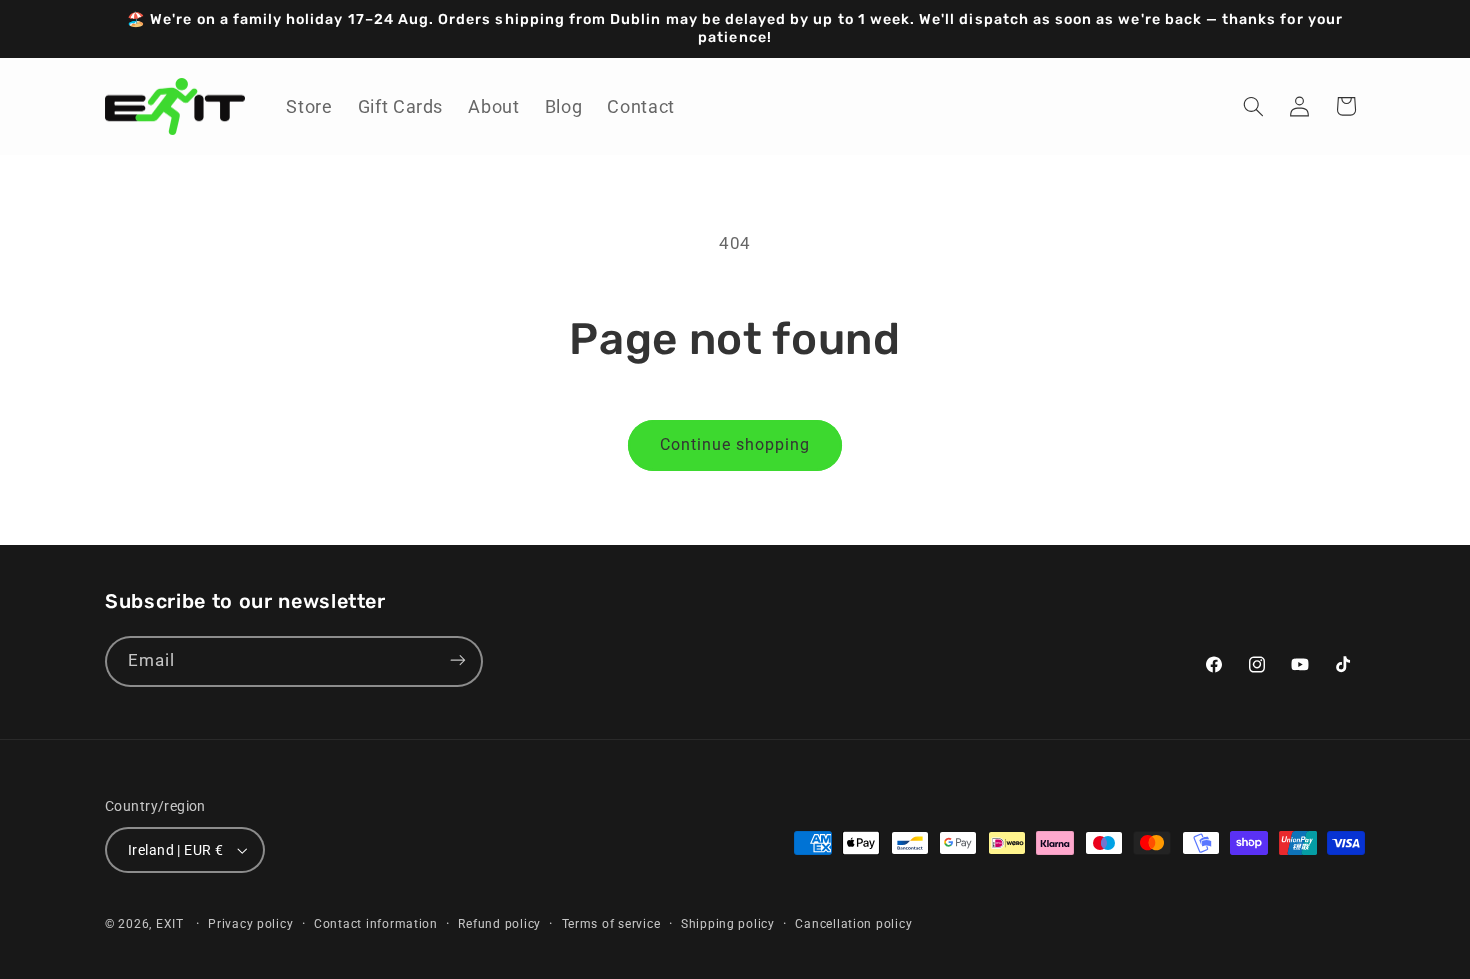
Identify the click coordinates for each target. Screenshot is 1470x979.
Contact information (376, 924)
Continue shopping (735, 444)
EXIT (170, 924)
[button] (1254, 106)
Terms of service (611, 924)
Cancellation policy (853, 924)
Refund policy (499, 924)
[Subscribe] (458, 660)
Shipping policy (728, 924)
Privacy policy (250, 924)
